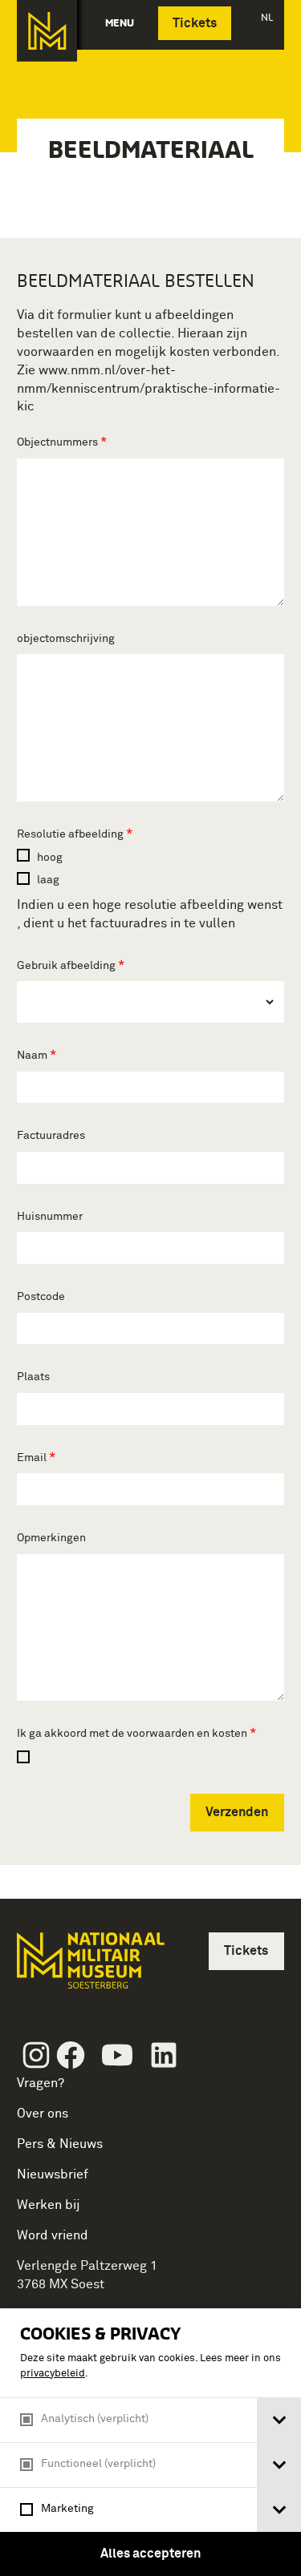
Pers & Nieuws (60, 2144)
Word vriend (53, 2235)
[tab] (279, 2420)
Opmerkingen (51, 1538)
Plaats (33, 1377)
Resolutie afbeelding (71, 834)
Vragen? (41, 2083)
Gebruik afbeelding (67, 966)
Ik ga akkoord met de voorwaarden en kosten (133, 1734)
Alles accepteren (150, 2554)
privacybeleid (53, 2374)
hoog (49, 858)
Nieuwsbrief (53, 2174)
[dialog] (150, 2442)
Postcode (41, 1297)
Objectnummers (59, 442)
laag (47, 880)
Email (33, 1458)
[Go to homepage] (89, 1967)
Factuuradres (51, 1136)
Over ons (43, 2114)
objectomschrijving (66, 639)
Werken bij (49, 2205)
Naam (33, 1056)
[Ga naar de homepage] (47, 31)
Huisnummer (50, 1217)
